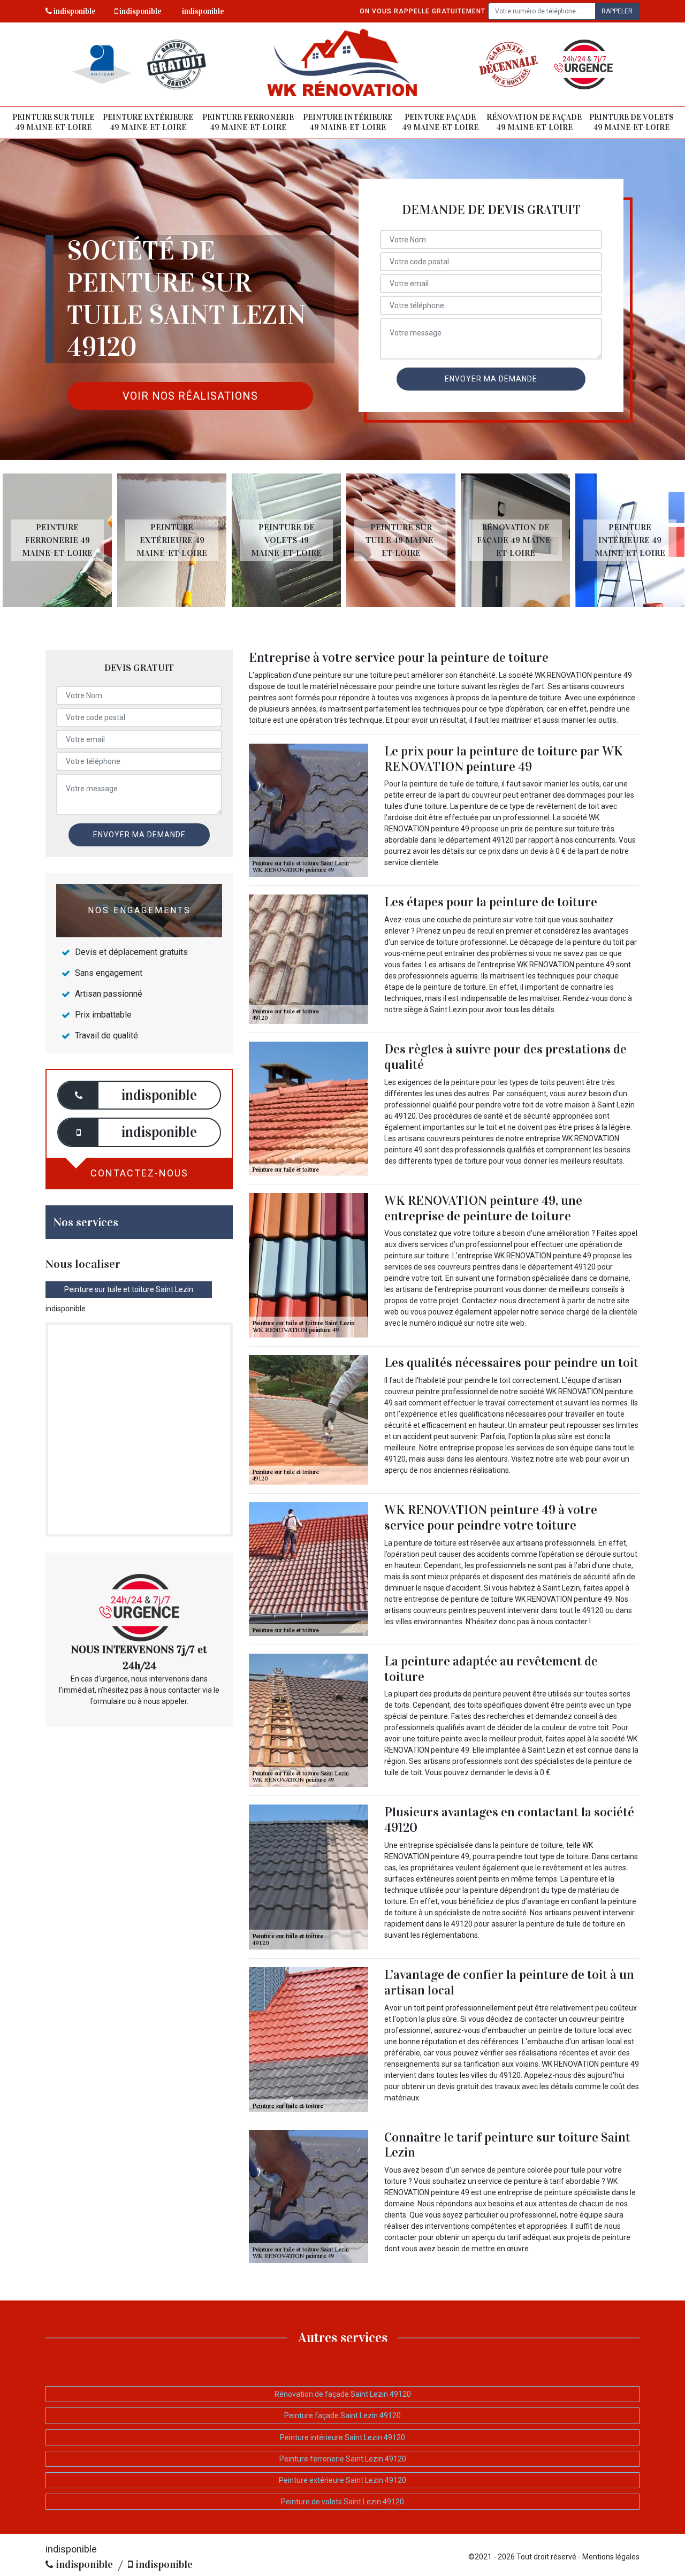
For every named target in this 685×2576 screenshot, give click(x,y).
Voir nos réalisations (190, 396)
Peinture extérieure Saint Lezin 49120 (342, 2480)
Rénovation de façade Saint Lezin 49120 (343, 2394)
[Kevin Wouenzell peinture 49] (343, 64)
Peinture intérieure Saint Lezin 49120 (342, 2437)
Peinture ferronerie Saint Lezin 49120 (343, 2459)
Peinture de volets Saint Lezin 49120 (342, 2502)
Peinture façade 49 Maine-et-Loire (440, 123)
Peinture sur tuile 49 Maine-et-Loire (53, 123)
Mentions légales (611, 2557)
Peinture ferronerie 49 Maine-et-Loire (248, 123)
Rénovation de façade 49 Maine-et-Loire (534, 123)
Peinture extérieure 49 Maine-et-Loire (148, 123)
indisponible (74, 11)
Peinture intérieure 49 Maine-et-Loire (348, 123)
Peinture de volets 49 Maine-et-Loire (631, 123)
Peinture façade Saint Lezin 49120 (342, 2416)
